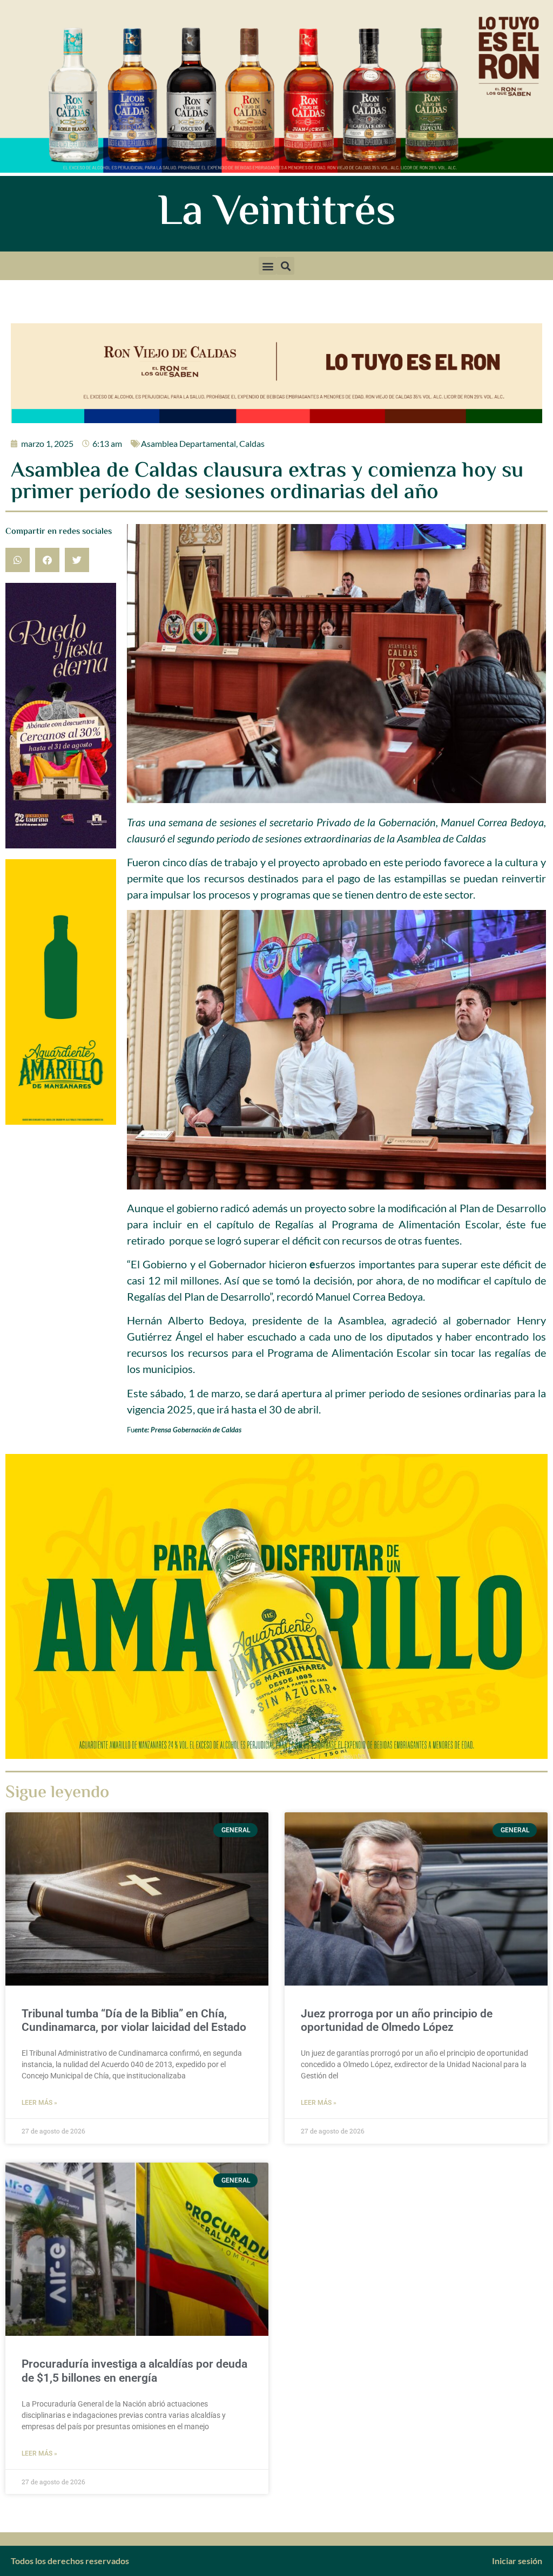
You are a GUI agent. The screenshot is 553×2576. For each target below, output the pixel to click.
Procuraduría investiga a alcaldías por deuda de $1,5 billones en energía (134, 2371)
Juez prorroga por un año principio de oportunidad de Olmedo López (397, 2020)
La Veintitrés (277, 214)
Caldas (252, 443)
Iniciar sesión (517, 2561)
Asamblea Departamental (188, 443)
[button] (268, 266)
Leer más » (39, 2103)
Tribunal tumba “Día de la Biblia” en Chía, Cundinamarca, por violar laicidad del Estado (134, 2020)
